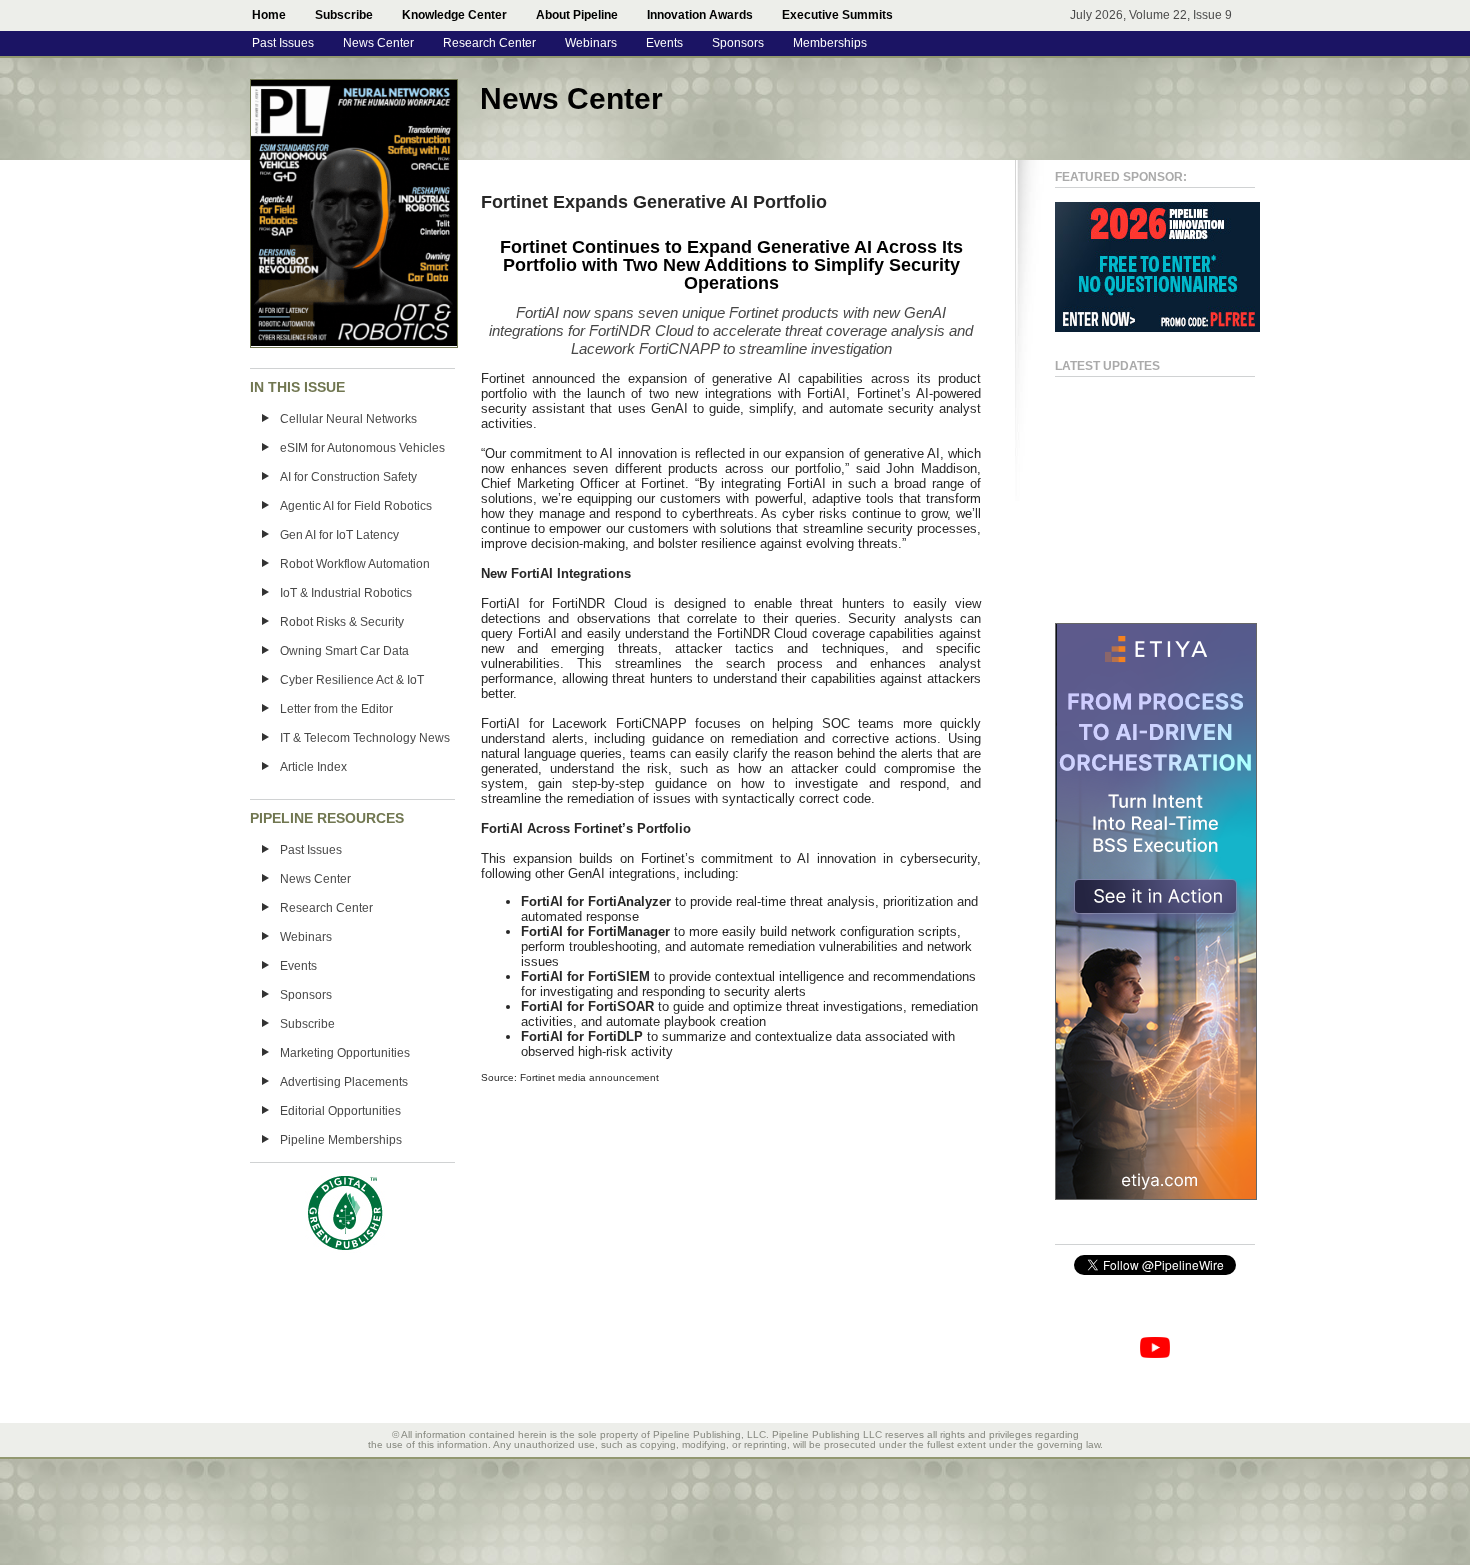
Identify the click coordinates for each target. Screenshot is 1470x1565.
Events (664, 43)
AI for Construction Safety (348, 477)
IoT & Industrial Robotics (346, 593)
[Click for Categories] (1157, 328)
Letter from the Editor (336, 709)
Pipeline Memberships (341, 1140)
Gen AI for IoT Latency (339, 535)
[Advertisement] (1135, 491)
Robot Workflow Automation (355, 564)
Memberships (830, 43)
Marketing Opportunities (345, 1053)
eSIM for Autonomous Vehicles (362, 448)
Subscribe (344, 15)
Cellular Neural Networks (348, 419)
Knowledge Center (454, 15)
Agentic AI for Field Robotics (356, 506)
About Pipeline (577, 15)
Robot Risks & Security (342, 622)
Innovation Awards (700, 15)
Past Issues (283, 43)
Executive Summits (837, 15)
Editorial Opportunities (340, 1111)
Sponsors (738, 43)
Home (269, 15)
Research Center (489, 43)
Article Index (313, 767)
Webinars (591, 43)
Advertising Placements (344, 1082)
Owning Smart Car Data (344, 651)
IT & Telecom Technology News (365, 738)
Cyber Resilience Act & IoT (352, 680)
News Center (378, 43)
